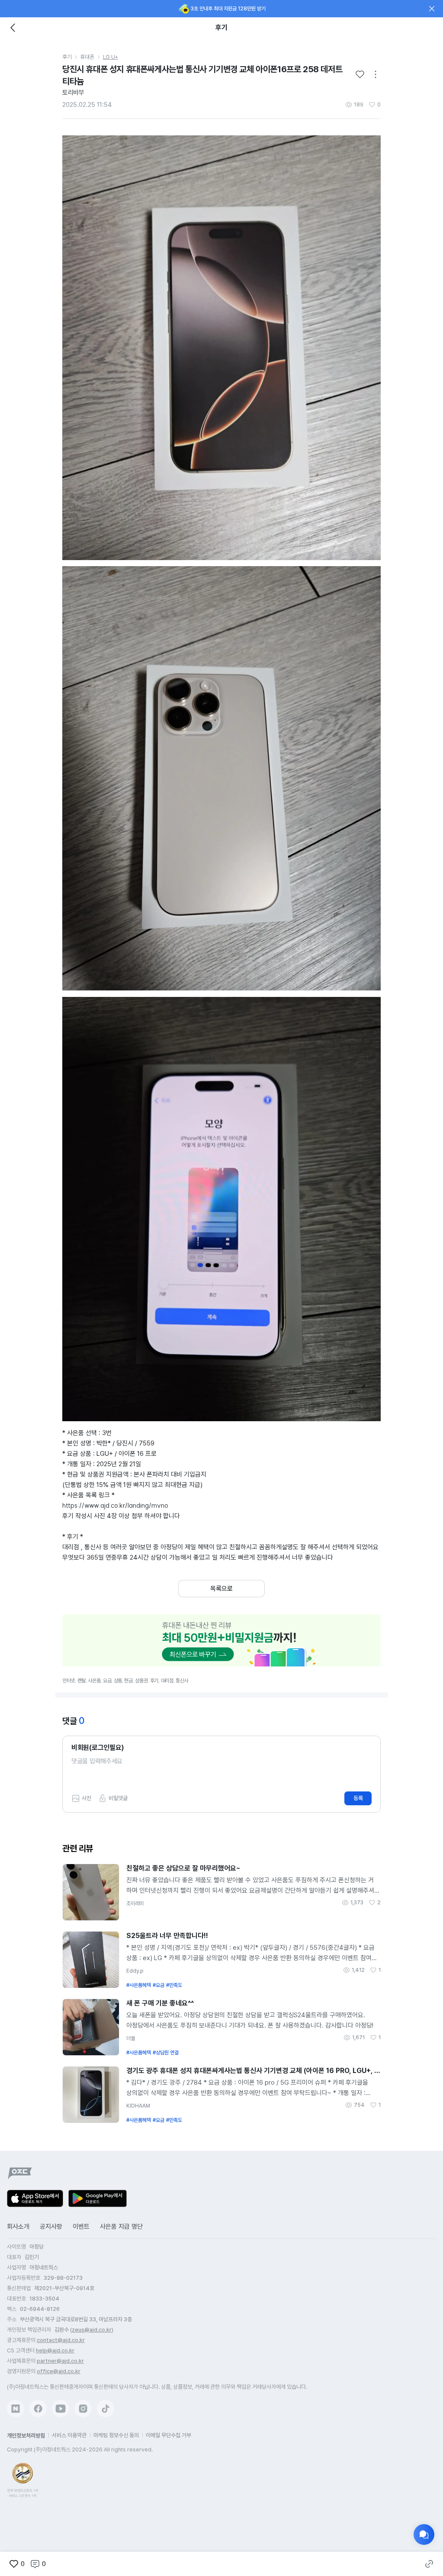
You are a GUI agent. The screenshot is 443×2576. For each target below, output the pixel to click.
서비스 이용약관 (69, 2435)
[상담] (424, 2534)
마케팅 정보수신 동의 (116, 2435)
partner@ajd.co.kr (60, 2361)
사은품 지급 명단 (121, 2227)
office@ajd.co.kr (59, 2371)
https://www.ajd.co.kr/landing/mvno (115, 1505)
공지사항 (51, 2227)
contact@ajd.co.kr (61, 2340)
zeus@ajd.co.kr (92, 2330)
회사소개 (18, 2227)
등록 (358, 1798)
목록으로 (221, 1589)
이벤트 (81, 2227)
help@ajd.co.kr (55, 2350)
